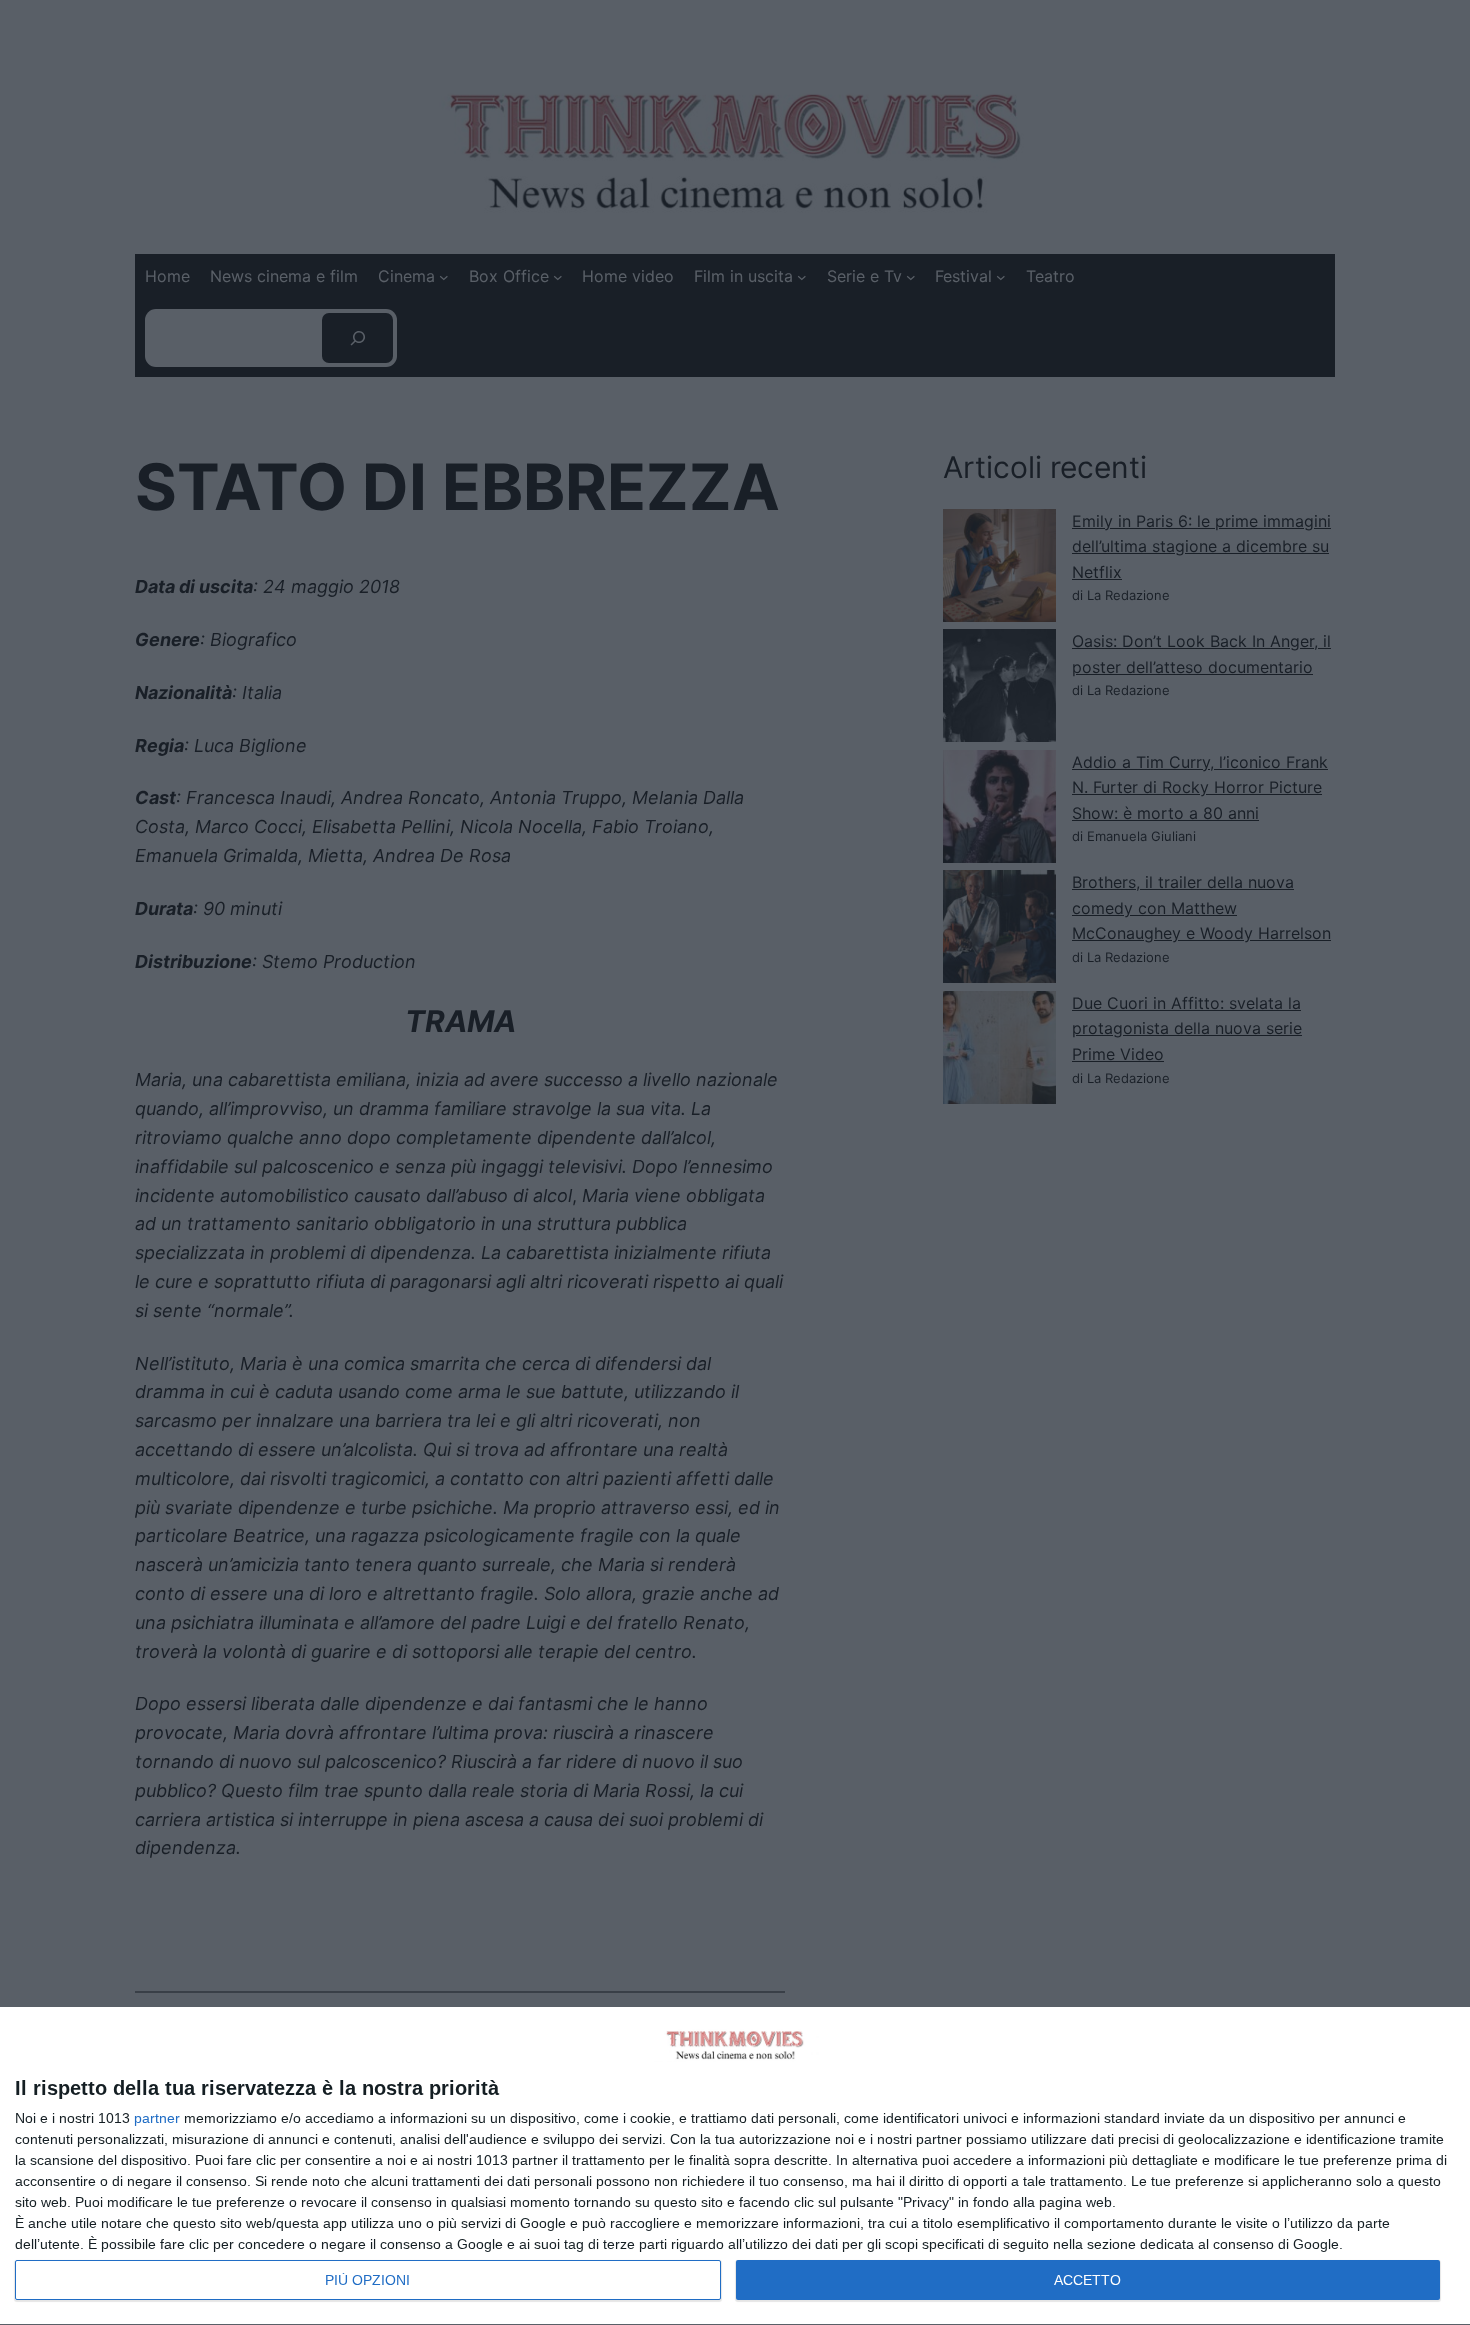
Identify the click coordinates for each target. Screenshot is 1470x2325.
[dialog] (735, 2166)
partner (157, 2118)
